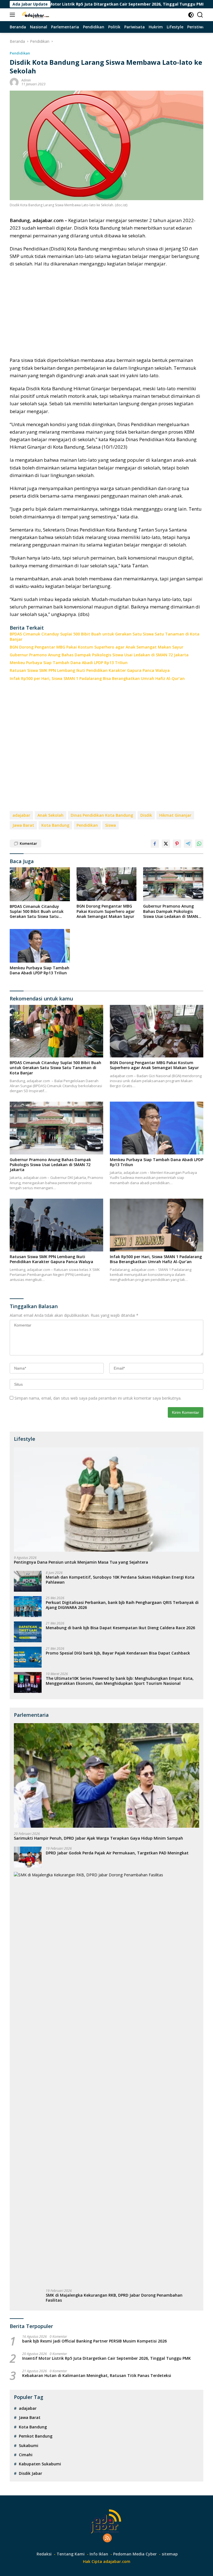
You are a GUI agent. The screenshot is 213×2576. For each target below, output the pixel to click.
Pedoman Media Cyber (135, 2554)
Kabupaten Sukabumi (40, 2464)
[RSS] (107, 2538)
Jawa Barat (23, 825)
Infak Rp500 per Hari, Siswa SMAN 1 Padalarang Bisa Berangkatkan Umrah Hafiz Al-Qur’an (97, 679)
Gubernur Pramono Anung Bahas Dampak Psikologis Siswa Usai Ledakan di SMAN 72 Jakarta (99, 655)
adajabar (21, 815)
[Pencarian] (200, 15)
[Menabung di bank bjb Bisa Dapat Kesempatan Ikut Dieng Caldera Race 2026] (28, 1632)
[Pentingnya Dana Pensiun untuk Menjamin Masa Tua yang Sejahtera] (106, 1500)
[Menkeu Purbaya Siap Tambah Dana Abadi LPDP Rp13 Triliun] (40, 946)
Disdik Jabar (31, 2473)
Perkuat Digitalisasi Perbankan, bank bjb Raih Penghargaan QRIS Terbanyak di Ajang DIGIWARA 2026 (122, 1605)
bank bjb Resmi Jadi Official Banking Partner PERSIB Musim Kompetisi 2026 (94, 2341)
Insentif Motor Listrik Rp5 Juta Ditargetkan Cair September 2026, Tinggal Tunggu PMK (106, 2358)
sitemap (170, 2554)
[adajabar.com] (35, 15)
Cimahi (26, 2455)
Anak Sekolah (50, 815)
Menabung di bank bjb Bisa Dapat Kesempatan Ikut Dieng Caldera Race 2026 (120, 1628)
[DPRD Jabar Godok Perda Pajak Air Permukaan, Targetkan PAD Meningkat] (28, 1857)
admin (26, 80)
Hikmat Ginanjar (175, 815)
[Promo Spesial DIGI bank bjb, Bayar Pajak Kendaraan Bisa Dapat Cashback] (28, 1657)
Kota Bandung (55, 825)
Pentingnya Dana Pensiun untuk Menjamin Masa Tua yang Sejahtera (81, 1562)
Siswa (111, 825)
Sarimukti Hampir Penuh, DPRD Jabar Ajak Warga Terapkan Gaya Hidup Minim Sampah (98, 1838)
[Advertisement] (106, 312)
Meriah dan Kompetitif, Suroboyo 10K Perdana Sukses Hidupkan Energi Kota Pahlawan (120, 1580)
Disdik (146, 815)
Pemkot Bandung (36, 2436)
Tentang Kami (71, 2554)
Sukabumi (29, 2445)
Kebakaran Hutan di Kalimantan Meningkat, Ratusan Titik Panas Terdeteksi (97, 2376)
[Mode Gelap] (191, 15)
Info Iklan (99, 2554)
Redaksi (44, 2554)
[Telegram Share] (188, 844)
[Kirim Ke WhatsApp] (199, 844)
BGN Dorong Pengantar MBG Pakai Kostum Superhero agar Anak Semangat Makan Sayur (97, 647)
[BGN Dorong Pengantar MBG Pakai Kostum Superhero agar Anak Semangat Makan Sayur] (107, 884)
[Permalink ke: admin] (14, 82)
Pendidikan (20, 53)
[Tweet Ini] (166, 844)
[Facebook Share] (155, 844)
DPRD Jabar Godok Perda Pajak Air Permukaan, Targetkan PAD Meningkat (117, 1853)
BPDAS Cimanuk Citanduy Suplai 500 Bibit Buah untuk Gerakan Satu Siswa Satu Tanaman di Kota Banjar (105, 637)
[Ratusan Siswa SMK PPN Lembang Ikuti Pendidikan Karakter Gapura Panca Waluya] (56, 1225)
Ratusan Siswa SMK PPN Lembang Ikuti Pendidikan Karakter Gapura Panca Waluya (90, 670)
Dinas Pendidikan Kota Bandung (102, 815)
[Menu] (13, 15)
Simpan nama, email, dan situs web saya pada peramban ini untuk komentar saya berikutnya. (98, 1398)
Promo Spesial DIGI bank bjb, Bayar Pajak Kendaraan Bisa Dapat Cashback (118, 1653)
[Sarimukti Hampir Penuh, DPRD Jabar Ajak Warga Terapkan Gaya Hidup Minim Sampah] (106, 1775)
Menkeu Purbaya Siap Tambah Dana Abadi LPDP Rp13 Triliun (69, 663)
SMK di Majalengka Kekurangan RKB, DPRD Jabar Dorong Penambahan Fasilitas (114, 2298)
